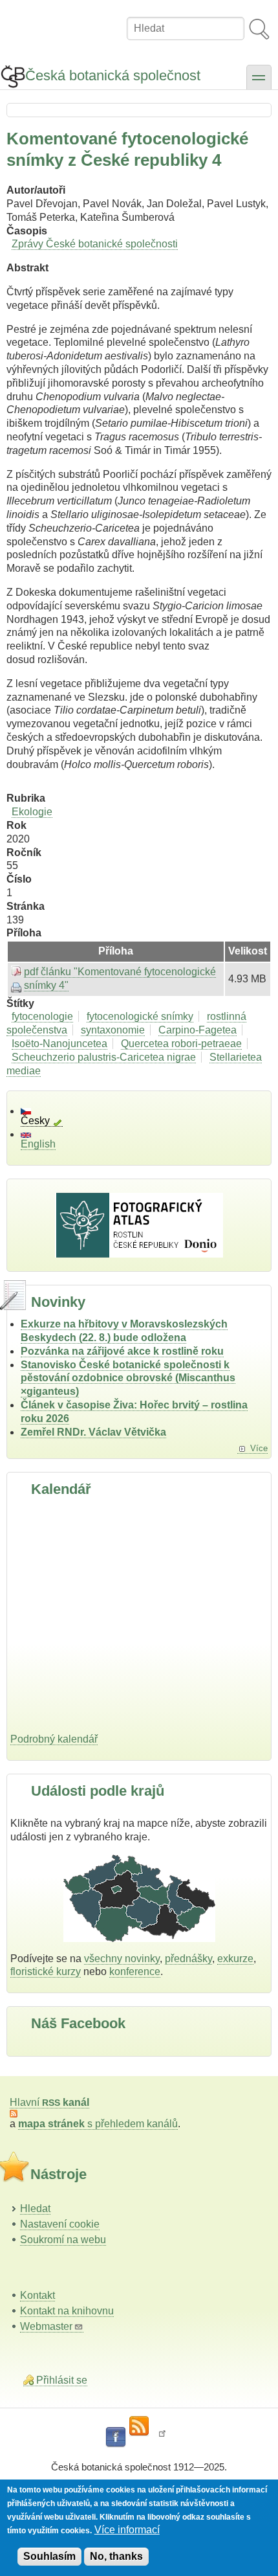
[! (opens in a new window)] (162, 2437)
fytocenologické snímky (140, 1016)
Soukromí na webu (63, 2240)
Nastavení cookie (60, 2224)
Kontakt (37, 2295)
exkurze (235, 1959)
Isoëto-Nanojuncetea (59, 1044)
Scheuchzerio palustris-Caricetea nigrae (104, 1057)
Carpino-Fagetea (198, 1030)
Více (259, 1448)
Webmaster (46, 2326)
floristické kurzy (46, 1972)
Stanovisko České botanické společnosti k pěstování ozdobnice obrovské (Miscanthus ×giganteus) (128, 1378)
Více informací (127, 2530)
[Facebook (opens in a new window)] (116, 2437)
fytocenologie (42, 1016)
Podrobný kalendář (54, 1739)
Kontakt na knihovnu (67, 2311)
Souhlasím (49, 2556)
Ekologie (32, 812)
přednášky (188, 1959)
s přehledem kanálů (98, 2124)
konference (135, 1972)
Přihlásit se (62, 2380)
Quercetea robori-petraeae (181, 1044)
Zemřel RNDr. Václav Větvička (93, 1432)
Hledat (35, 2209)
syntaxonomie (113, 1030)
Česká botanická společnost (113, 75)
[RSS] (139, 2426)
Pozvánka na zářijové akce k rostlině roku (122, 1351)
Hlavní (49, 2102)
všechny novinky (122, 1959)
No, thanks (116, 2556)
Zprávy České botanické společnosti (95, 244)
